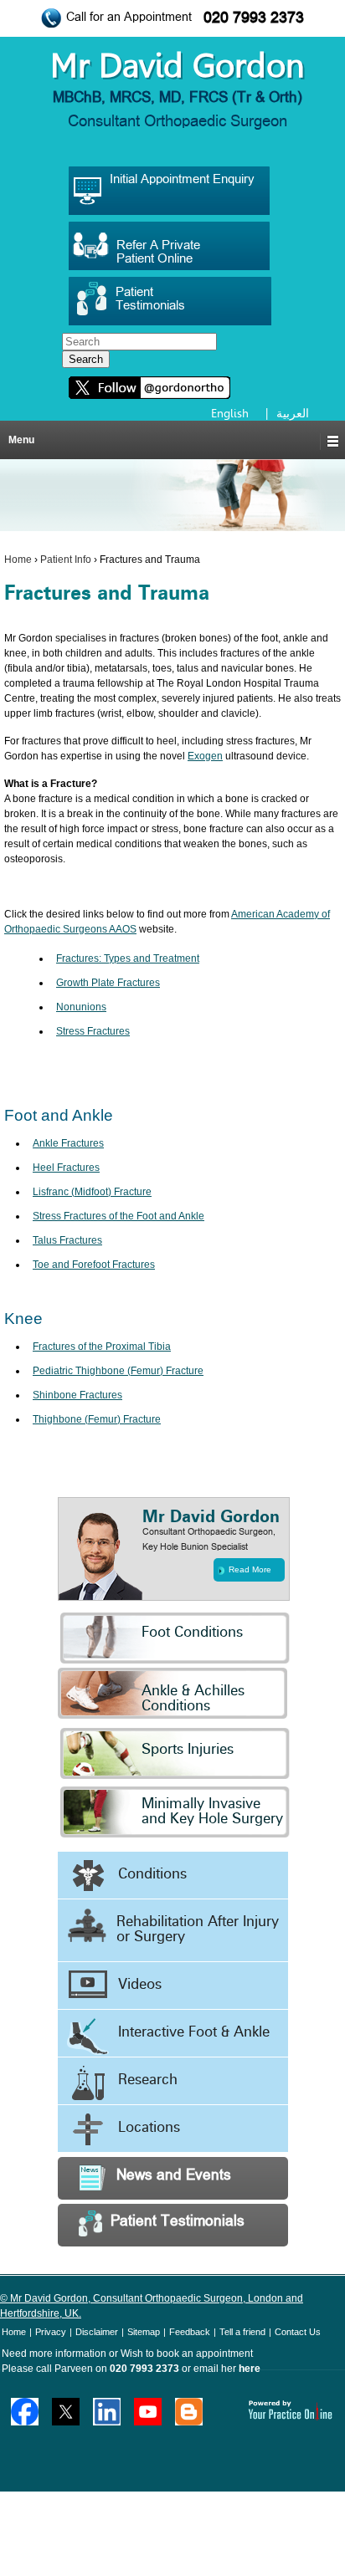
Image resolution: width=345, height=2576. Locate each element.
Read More (250, 1569)
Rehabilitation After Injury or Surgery (198, 1930)
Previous (16, 1328)
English (230, 413)
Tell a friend (242, 2332)
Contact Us (298, 2332)
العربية (293, 413)
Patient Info (66, 560)
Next (329, 1328)
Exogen (205, 756)
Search (86, 359)
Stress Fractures (93, 1031)
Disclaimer (97, 2332)
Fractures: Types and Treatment (128, 958)
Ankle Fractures (68, 1143)
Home (18, 560)
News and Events (174, 2176)
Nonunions (81, 1007)
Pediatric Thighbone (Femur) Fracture (118, 1371)
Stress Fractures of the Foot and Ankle (118, 1216)
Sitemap (144, 2332)
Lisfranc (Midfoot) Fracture (92, 1192)
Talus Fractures (67, 1240)
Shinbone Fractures (77, 1395)
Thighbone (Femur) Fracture (97, 1419)
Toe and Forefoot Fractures (94, 1265)
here (250, 2369)
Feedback (190, 2332)
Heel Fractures (66, 1168)
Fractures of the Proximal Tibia (102, 1347)
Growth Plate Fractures (108, 983)
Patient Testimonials (178, 2222)
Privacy (51, 2332)
